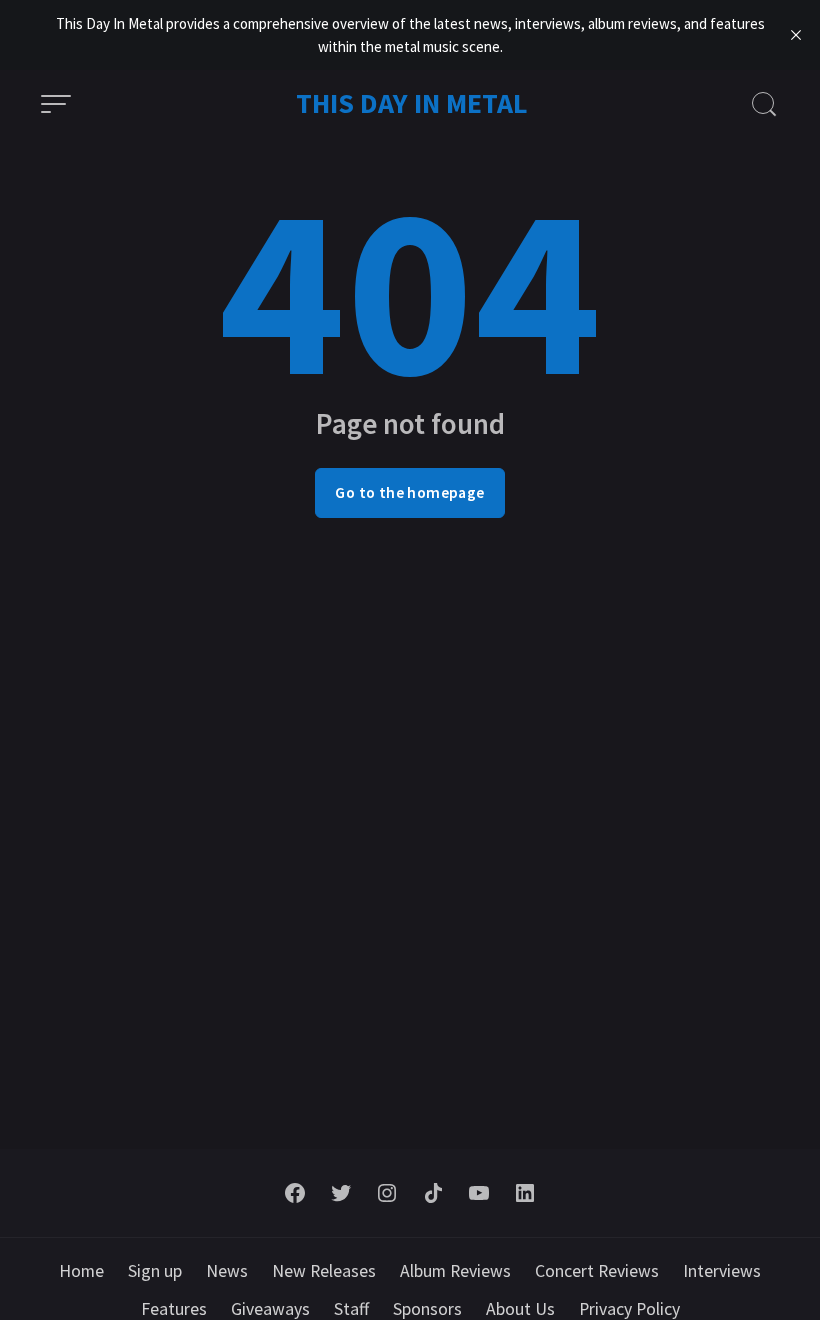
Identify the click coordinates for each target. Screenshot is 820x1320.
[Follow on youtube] (479, 1193)
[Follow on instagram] (387, 1193)
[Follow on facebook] (295, 1193)
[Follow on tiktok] (433, 1193)
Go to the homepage (409, 492)
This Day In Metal (412, 103)
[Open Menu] (56, 104)
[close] (796, 35)
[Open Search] (764, 104)
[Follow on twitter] (341, 1193)
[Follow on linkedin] (525, 1193)
